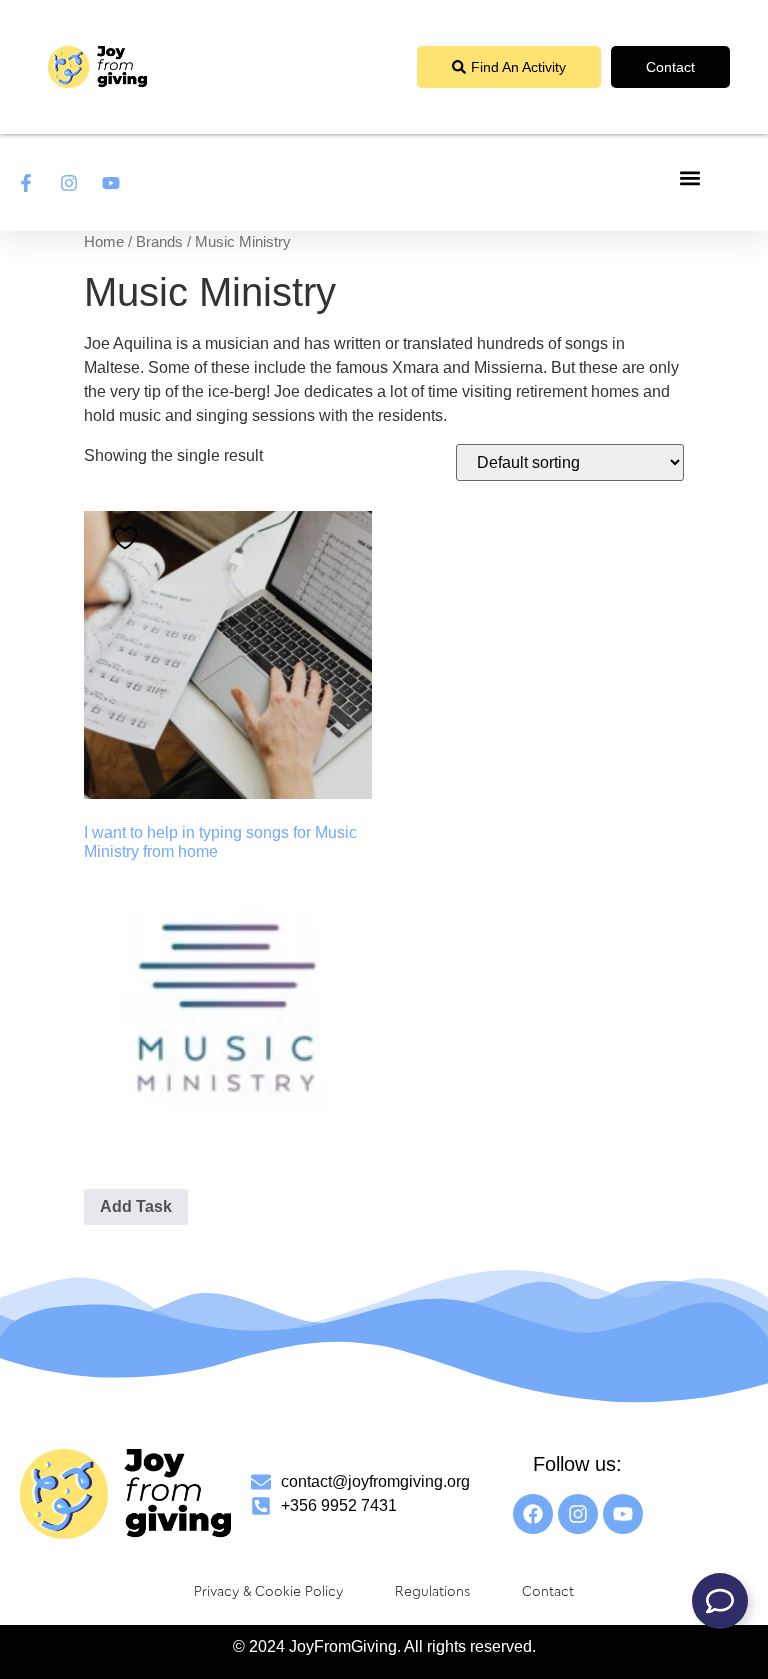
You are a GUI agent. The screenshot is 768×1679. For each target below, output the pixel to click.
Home (104, 242)
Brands (159, 242)
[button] (690, 177)
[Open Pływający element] (720, 1601)
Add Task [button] (136, 1206)
